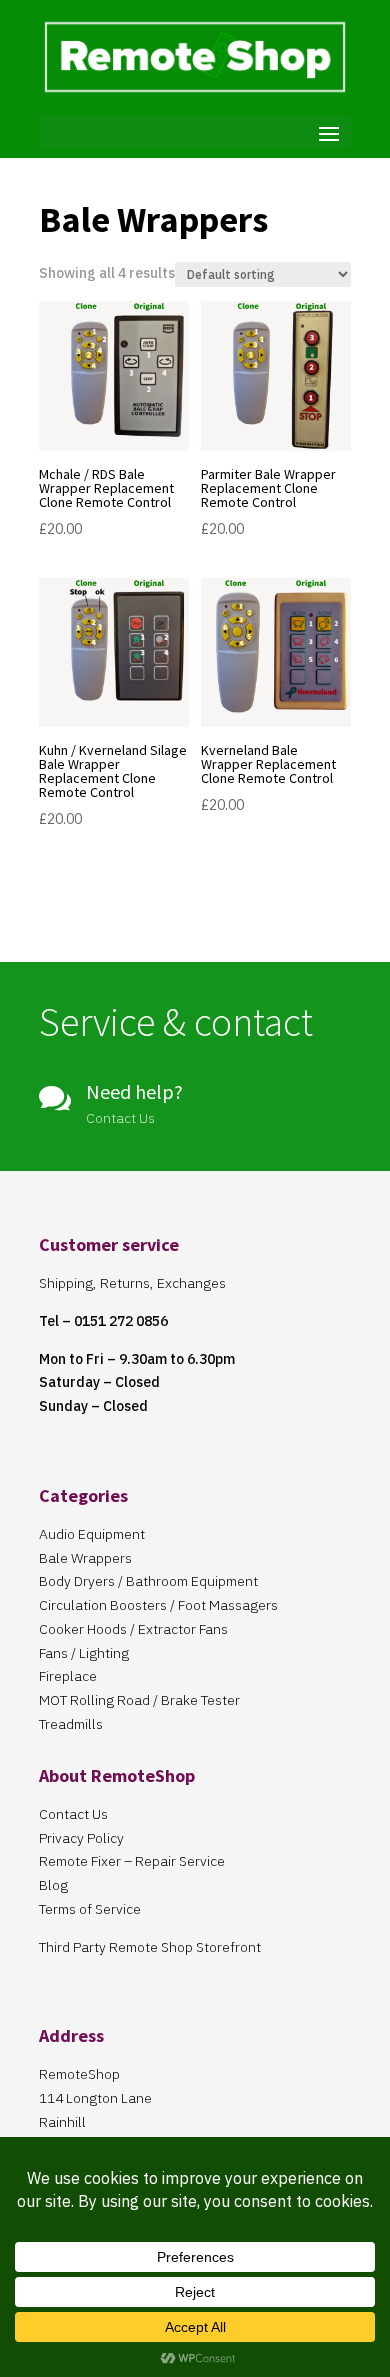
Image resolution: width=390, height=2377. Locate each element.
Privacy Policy (81, 1838)
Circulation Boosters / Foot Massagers (158, 1605)
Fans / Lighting (84, 1653)
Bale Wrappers (85, 1558)
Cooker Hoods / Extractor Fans (133, 1629)
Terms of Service (90, 1909)
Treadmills (71, 1724)
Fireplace (68, 1676)
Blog (53, 1885)
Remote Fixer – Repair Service (132, 1861)
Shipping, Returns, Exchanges (132, 1283)
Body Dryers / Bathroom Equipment (148, 1581)
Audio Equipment (92, 1534)
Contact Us (73, 1814)
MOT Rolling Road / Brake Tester (139, 1700)
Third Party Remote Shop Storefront (150, 1947)
